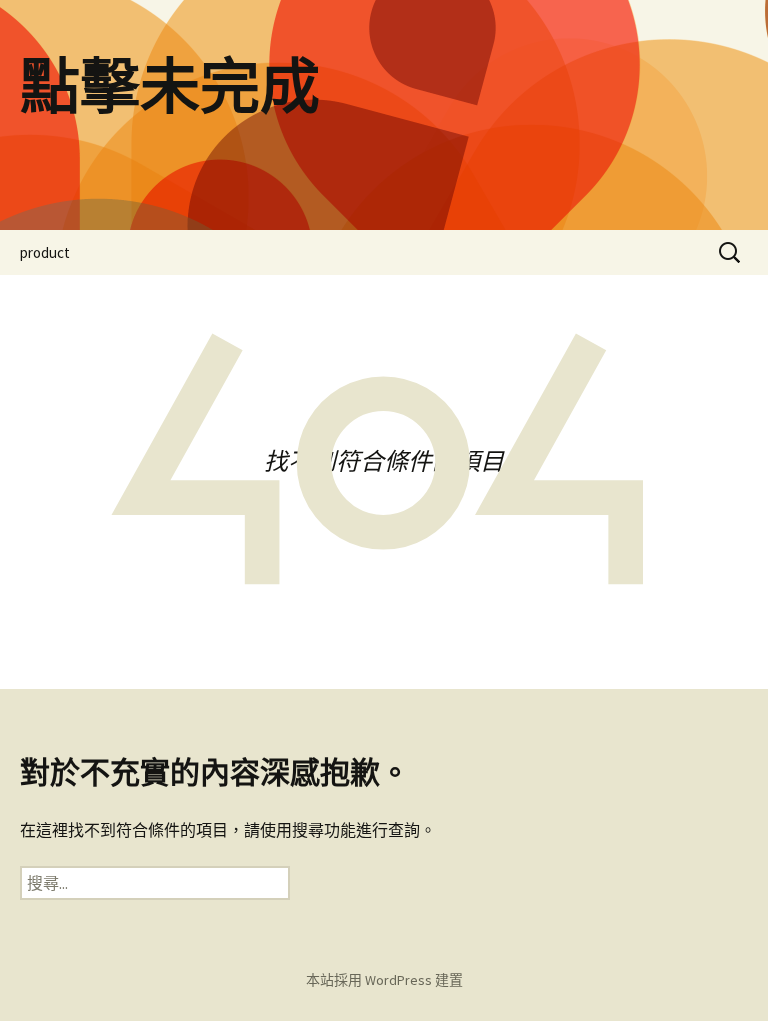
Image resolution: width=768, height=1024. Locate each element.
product (45, 252)
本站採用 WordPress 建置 (384, 980)
